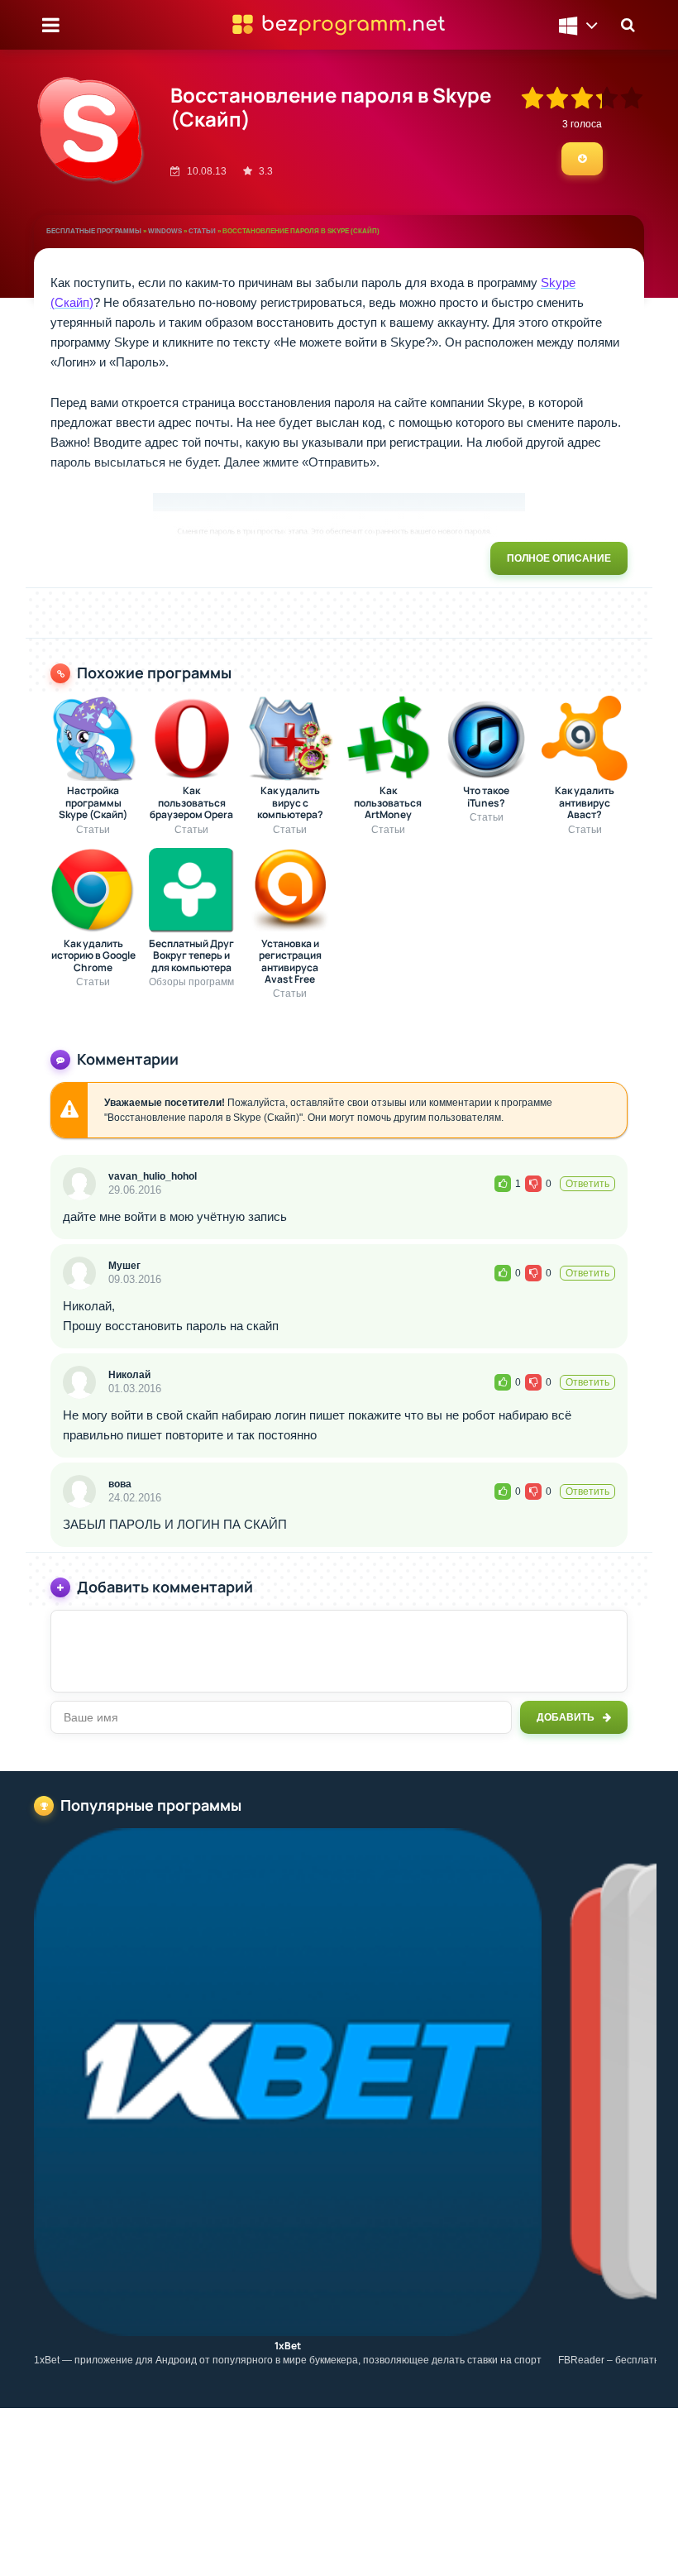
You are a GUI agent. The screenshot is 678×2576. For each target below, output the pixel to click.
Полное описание (559, 558)
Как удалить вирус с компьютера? (290, 803)
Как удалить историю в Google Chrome (93, 956)
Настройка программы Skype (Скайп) (93, 803)
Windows (165, 231)
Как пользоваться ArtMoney (388, 803)
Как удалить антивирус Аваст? (585, 803)
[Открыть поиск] (628, 25)
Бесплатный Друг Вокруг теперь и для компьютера (191, 956)
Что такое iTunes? (486, 797)
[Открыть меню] (50, 25)
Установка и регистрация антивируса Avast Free (290, 962)
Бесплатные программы (94, 231)
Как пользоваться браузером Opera (191, 803)
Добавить (566, 1717)
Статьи (202, 231)
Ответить (587, 1184)
